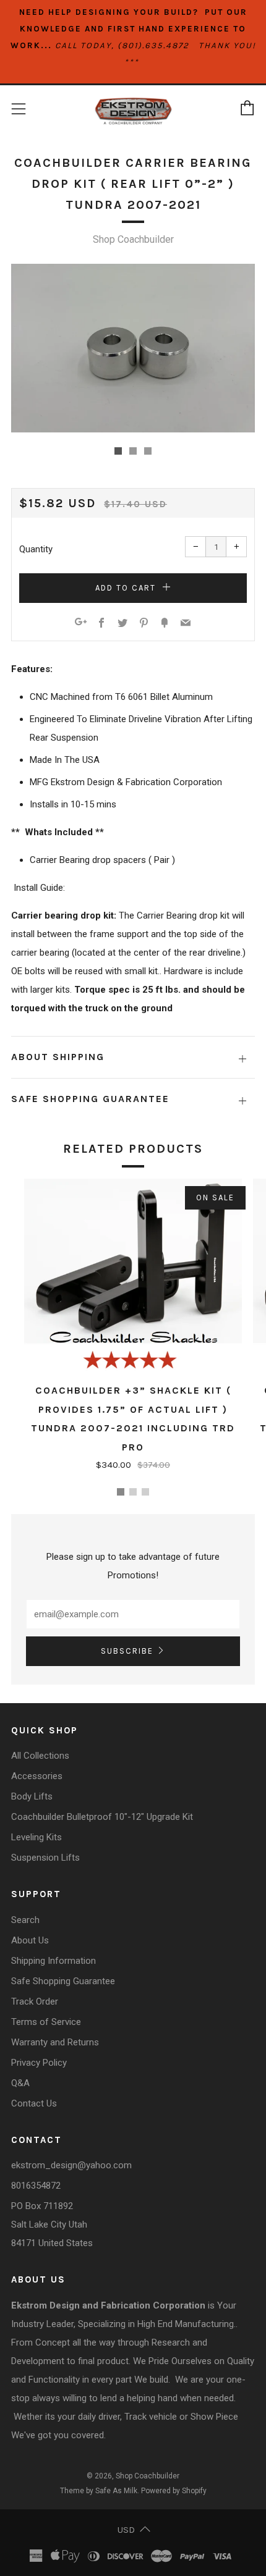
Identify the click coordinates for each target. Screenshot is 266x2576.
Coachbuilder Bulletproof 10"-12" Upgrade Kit (102, 1817)
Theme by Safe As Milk (99, 2491)
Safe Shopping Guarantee (63, 1981)
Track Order (35, 2001)
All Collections (40, 1756)
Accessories (37, 1776)
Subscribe (127, 1651)
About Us (30, 1940)
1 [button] (121, 1492)
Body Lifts (32, 1796)
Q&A (20, 2083)
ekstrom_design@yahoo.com (71, 2165)
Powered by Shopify (174, 2491)
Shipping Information (54, 1961)
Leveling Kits (36, 1837)
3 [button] (145, 1492)
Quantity (36, 549)
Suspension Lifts (45, 1858)
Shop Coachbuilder (133, 239)
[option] (133, 348)
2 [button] (133, 1492)
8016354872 (36, 2186)
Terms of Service (46, 2022)
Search (25, 1920)
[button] (118, 451)
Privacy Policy (39, 2063)
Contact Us (34, 2103)
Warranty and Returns (55, 2042)
